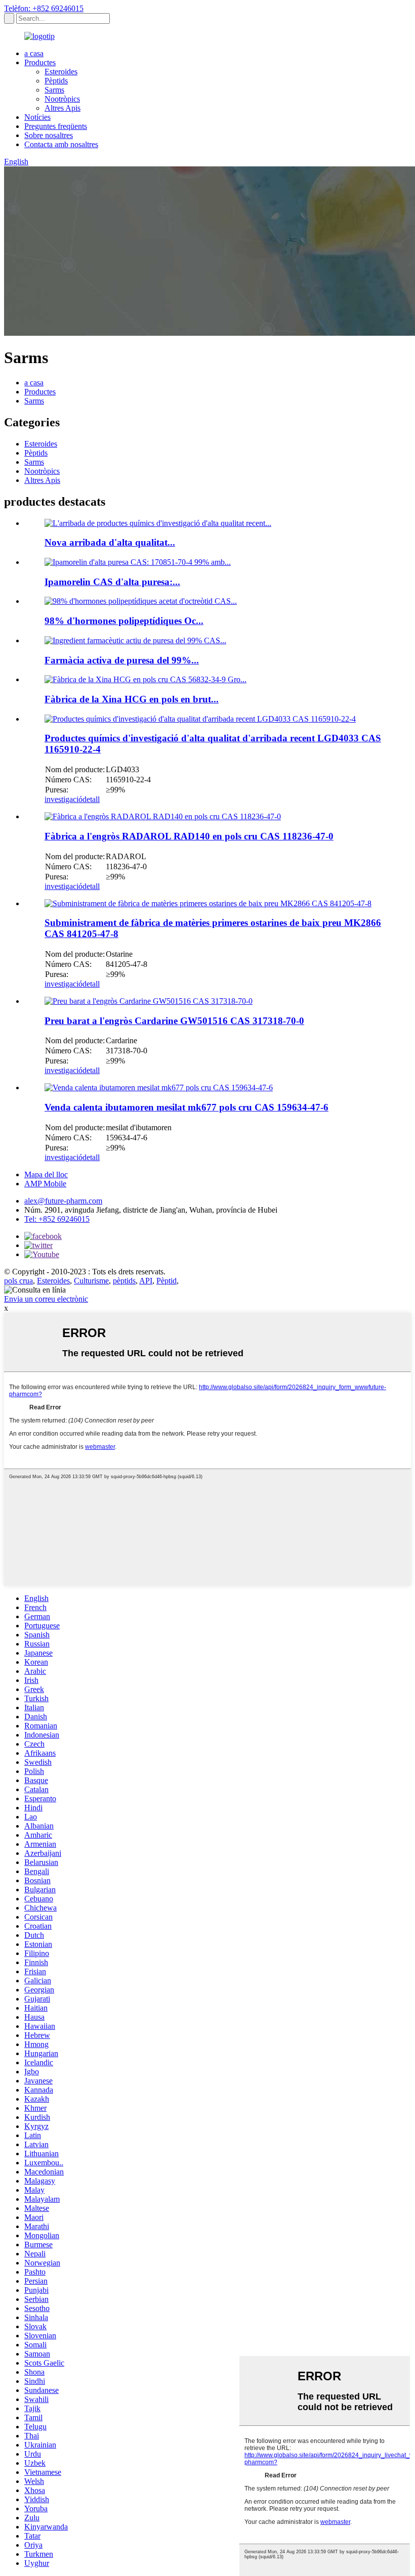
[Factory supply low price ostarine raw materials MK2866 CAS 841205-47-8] (208, 903)
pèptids (124, 1281)
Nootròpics (62, 99)
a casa (34, 53)
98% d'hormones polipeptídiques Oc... (124, 621)
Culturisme (91, 1281)
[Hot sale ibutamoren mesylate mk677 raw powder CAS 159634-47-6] (159, 1087)
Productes (40, 62)
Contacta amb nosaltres (61, 144)
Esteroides (61, 72)
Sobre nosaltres (49, 135)
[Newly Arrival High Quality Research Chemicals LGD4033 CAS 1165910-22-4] (200, 719)
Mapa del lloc (46, 1174)
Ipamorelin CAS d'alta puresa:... (112, 582)
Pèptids (56, 81)
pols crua (18, 1281)
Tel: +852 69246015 (57, 1219)
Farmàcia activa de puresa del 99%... (122, 660)
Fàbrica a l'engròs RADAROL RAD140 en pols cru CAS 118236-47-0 (189, 836)
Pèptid (167, 1281)
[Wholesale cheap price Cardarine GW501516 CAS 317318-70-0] (149, 1001)
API (146, 1281)
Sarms (54, 90)
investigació (64, 799)
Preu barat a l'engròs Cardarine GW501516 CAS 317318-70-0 (174, 1021)
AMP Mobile (45, 1184)
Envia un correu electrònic (46, 1299)
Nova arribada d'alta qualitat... (110, 542)
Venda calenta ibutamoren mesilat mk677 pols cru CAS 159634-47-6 (186, 1107)
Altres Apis (63, 108)
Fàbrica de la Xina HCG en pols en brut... (132, 699)
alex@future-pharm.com (63, 1201)
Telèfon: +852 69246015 (44, 8)
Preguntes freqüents (56, 126)
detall (91, 799)
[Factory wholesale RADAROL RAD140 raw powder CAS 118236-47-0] (163, 816)
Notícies (37, 117)
